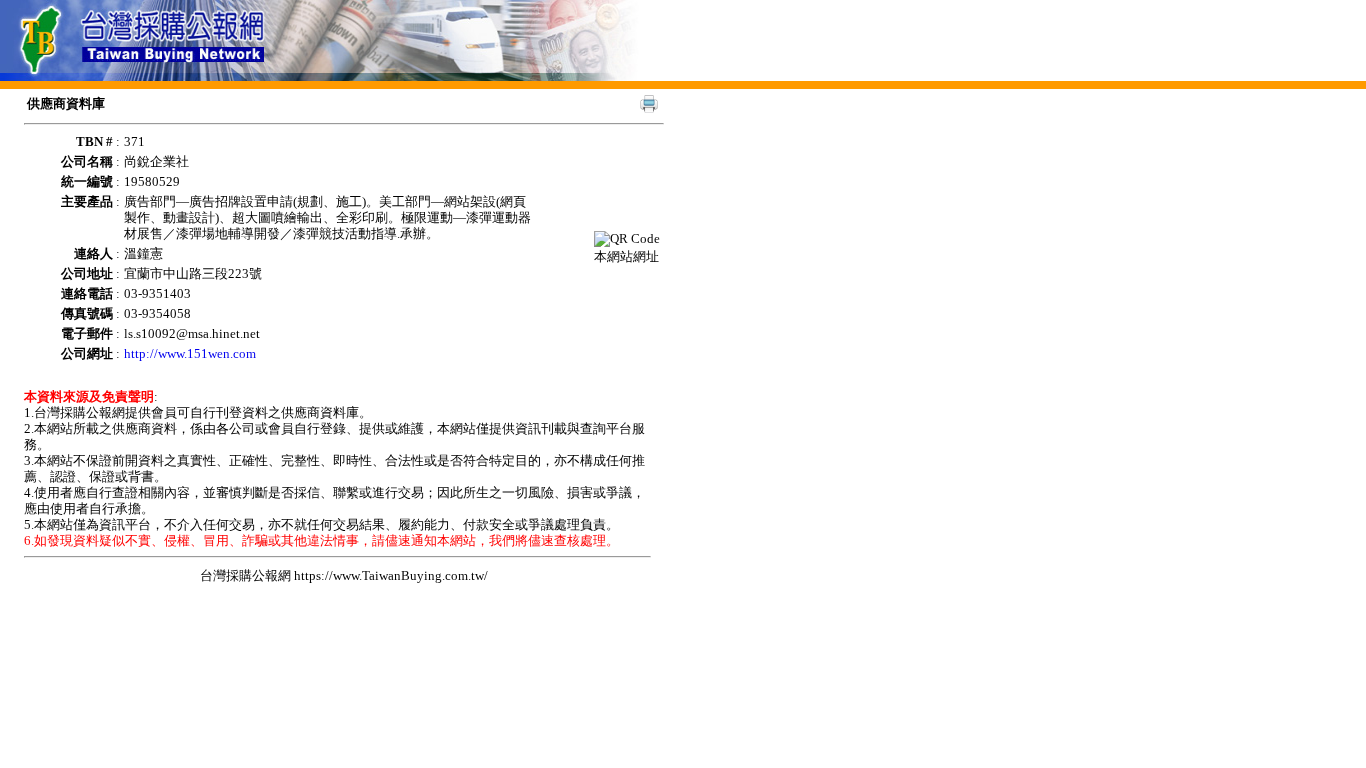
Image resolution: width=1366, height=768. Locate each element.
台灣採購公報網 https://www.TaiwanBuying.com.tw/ (344, 575)
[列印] (649, 104)
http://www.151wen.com (190, 353)
